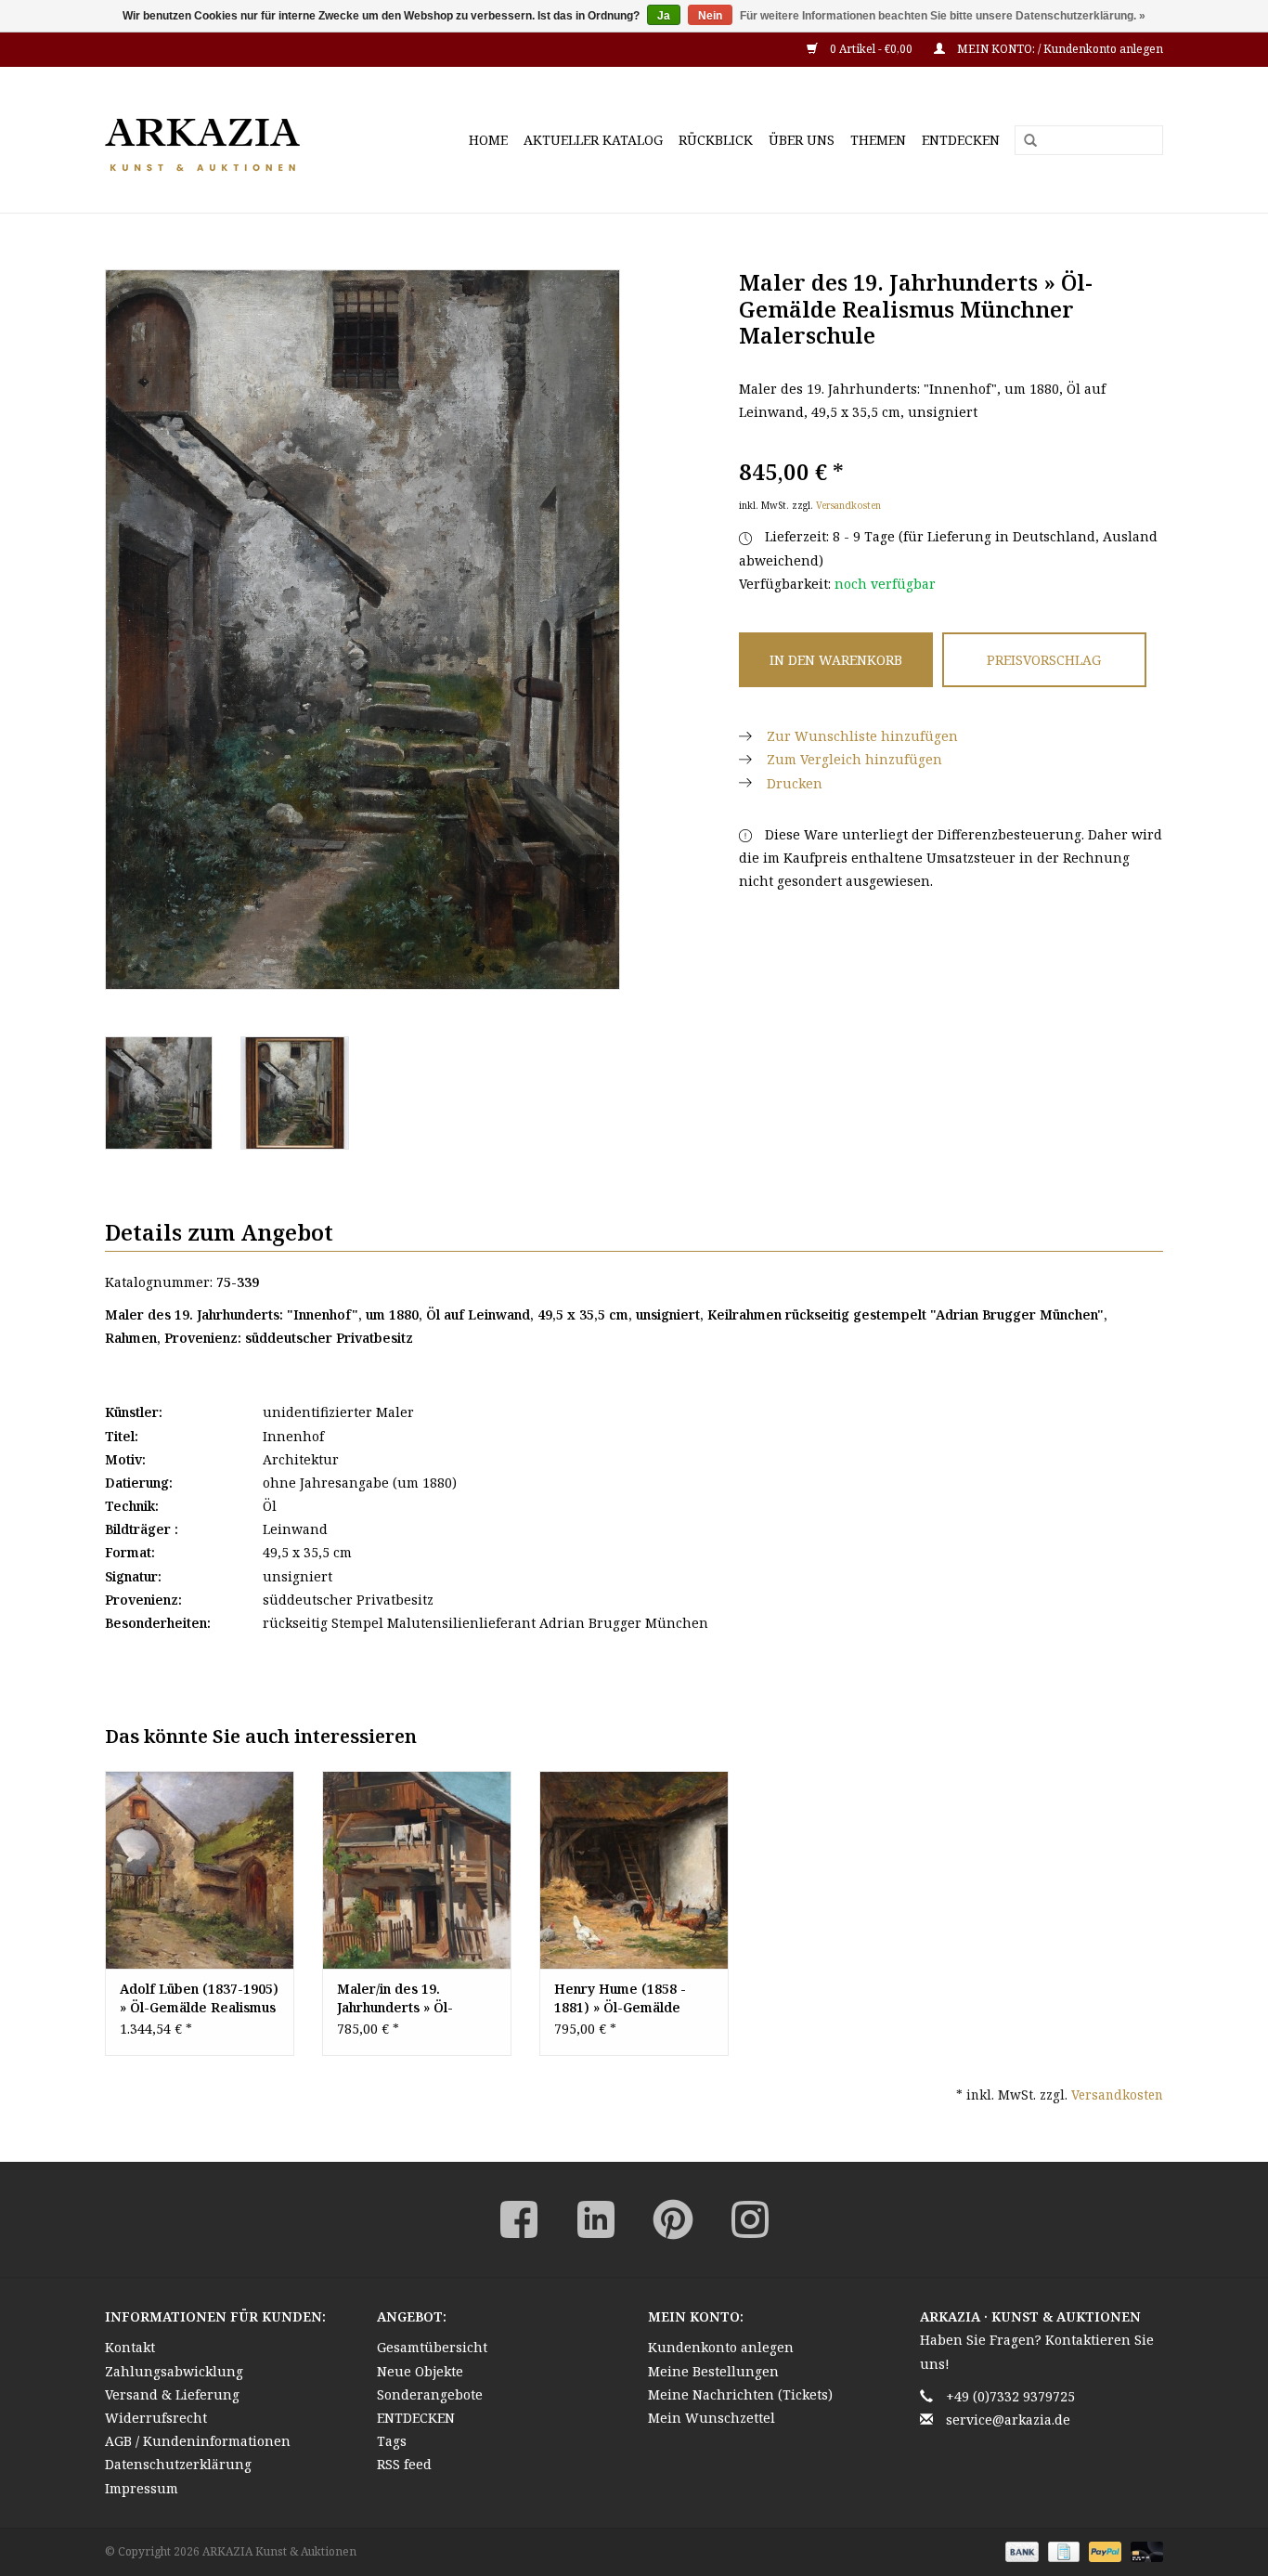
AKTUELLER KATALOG (593, 140)
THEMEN (878, 140)
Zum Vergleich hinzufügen (854, 759)
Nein (710, 16)
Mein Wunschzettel (712, 2418)
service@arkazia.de (1008, 2420)
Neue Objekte (420, 2371)
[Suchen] (1024, 141)
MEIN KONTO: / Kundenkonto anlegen (1059, 49)
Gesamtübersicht (432, 2347)
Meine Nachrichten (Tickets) (740, 2394)
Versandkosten (848, 505)
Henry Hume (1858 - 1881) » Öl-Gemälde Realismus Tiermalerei (628, 1998)
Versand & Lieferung (172, 2394)
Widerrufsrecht (156, 2418)
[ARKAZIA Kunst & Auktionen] (235, 140)
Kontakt (130, 2347)
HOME (488, 140)
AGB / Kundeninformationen (198, 2441)
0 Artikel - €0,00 (871, 49)
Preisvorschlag (1044, 660)
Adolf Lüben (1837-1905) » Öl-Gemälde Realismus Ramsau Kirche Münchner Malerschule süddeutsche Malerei (199, 1998)
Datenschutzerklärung (178, 2464)
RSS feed (404, 2464)
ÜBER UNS (802, 140)
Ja (664, 16)
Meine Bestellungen (713, 2371)
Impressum (142, 2488)
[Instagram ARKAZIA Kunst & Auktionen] (750, 2219)
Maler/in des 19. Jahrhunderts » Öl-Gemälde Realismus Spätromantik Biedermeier (400, 1998)
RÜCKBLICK (716, 140)
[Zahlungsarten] (1020, 2550)
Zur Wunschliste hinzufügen (862, 736)
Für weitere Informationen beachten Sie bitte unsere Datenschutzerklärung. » (943, 16)
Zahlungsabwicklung (174, 2371)
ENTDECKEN (961, 140)
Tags (392, 2441)
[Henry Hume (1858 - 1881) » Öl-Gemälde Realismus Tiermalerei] (634, 1870)
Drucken (795, 783)
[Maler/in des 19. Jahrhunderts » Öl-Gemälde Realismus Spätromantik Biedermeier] (417, 1870)
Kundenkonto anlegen (721, 2347)
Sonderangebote (430, 2394)
